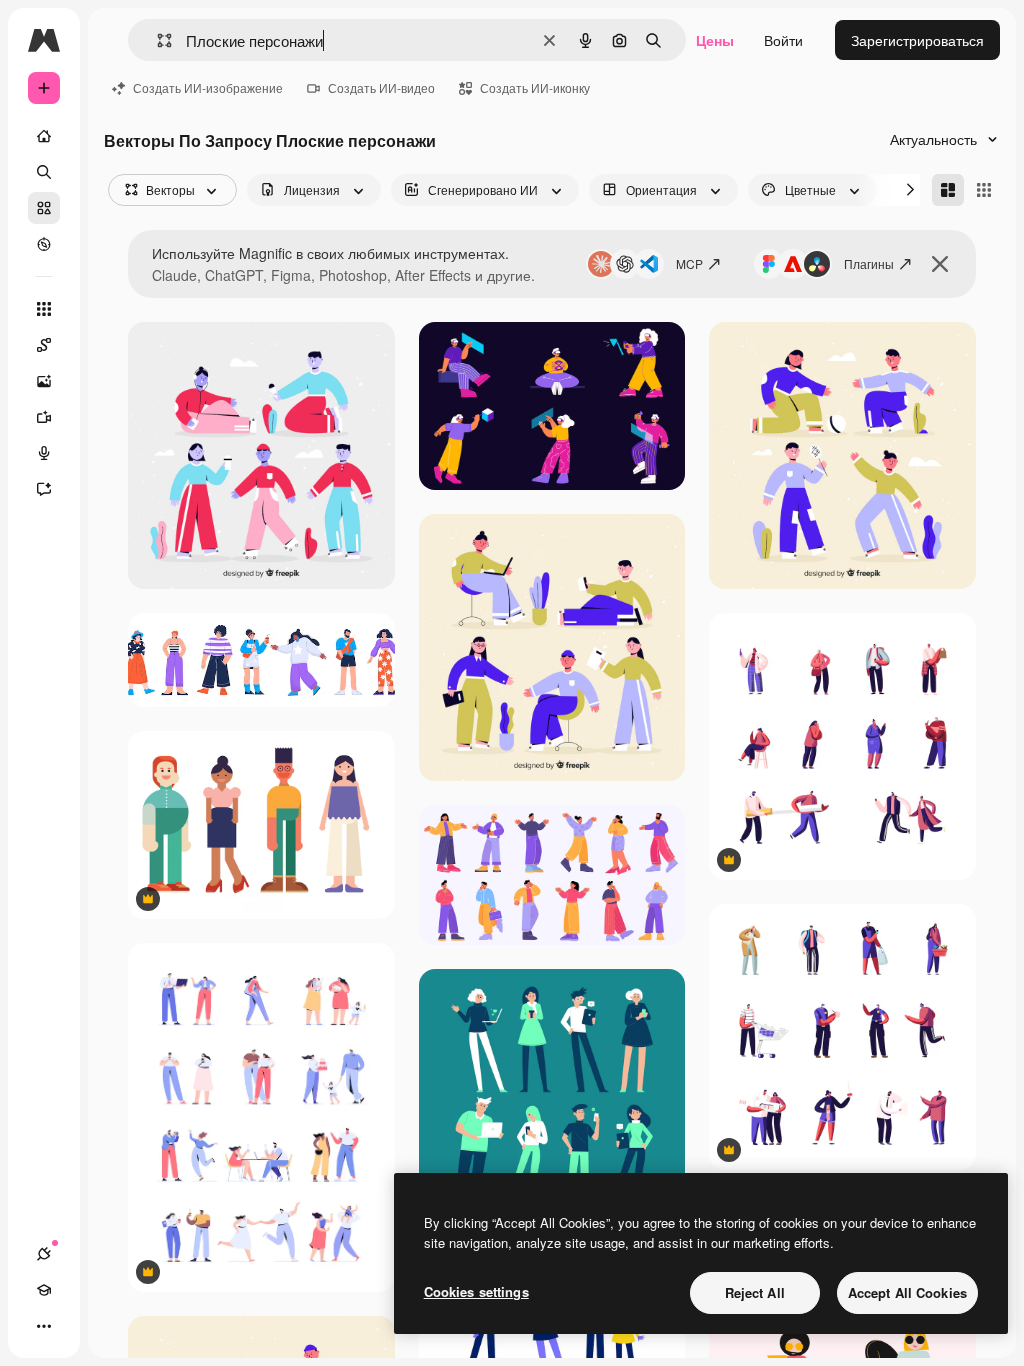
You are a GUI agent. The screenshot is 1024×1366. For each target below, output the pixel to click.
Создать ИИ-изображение (208, 87)
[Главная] (44, 136)
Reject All (755, 1292)
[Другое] (44, 1326)
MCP (689, 263)
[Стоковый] (44, 208)
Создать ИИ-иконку (535, 87)
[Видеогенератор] (44, 417)
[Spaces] (44, 345)
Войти (783, 40)
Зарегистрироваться (917, 40)
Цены (715, 40)
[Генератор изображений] (44, 381)
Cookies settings (476, 1291)
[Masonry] (948, 190)
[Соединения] (44, 1254)
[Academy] (44, 1290)
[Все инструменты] (44, 309)
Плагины (869, 263)
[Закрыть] (940, 264)
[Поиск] (44, 172)
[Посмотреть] (44, 244)
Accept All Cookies (907, 1292)
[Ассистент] (44, 489)
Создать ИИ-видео (381, 87)
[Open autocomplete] (156, 40)
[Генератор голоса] (44, 453)
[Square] (984, 190)
